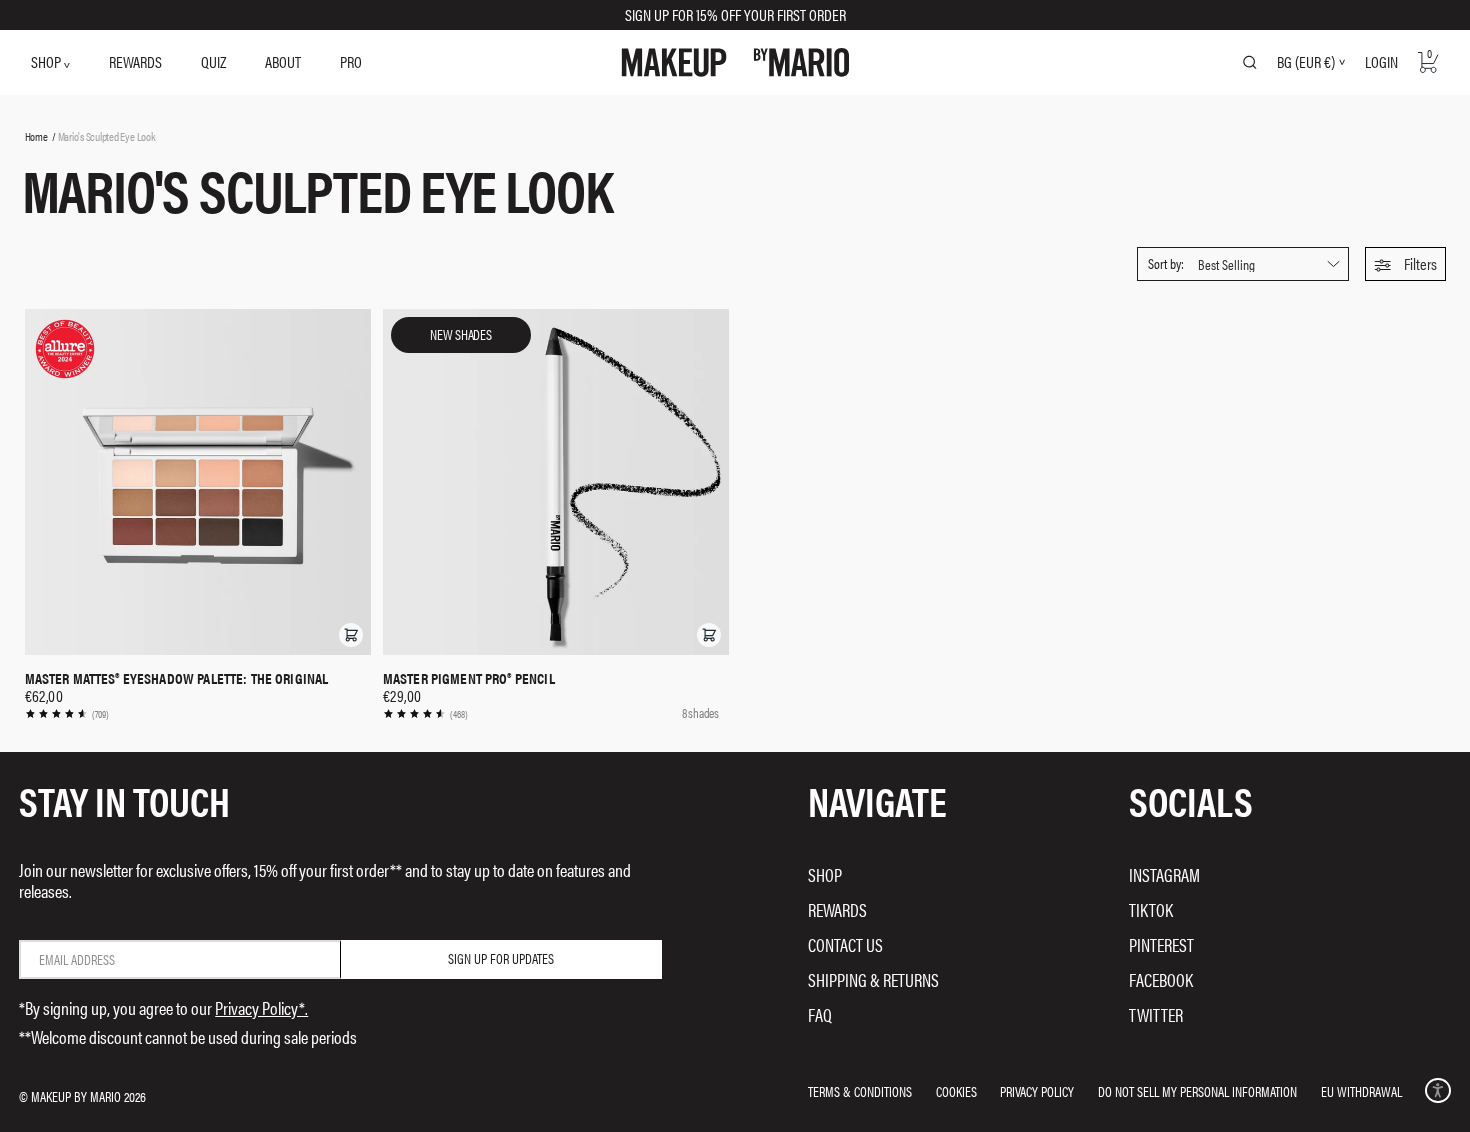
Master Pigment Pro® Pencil (469, 678)
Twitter (1156, 1014)
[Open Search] (1250, 62)
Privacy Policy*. (261, 1007)
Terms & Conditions (860, 1091)
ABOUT (283, 61)
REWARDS (135, 61)
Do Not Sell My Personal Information (1197, 1091)
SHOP (47, 61)
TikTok (1151, 909)
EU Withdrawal (1361, 1091)
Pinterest (1161, 944)
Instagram (1164, 874)
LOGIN (1381, 61)
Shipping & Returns (873, 979)
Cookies (956, 1091)
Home (36, 136)
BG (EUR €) (1306, 62)
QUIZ (213, 61)
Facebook (1161, 979)
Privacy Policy (1037, 1091)
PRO (351, 61)
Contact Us (845, 944)
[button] (1405, 264)
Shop (825, 874)
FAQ (820, 1014)
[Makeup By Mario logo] (735, 62)
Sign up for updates (501, 958)
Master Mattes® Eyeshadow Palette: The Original (177, 678)
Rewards (837, 909)
